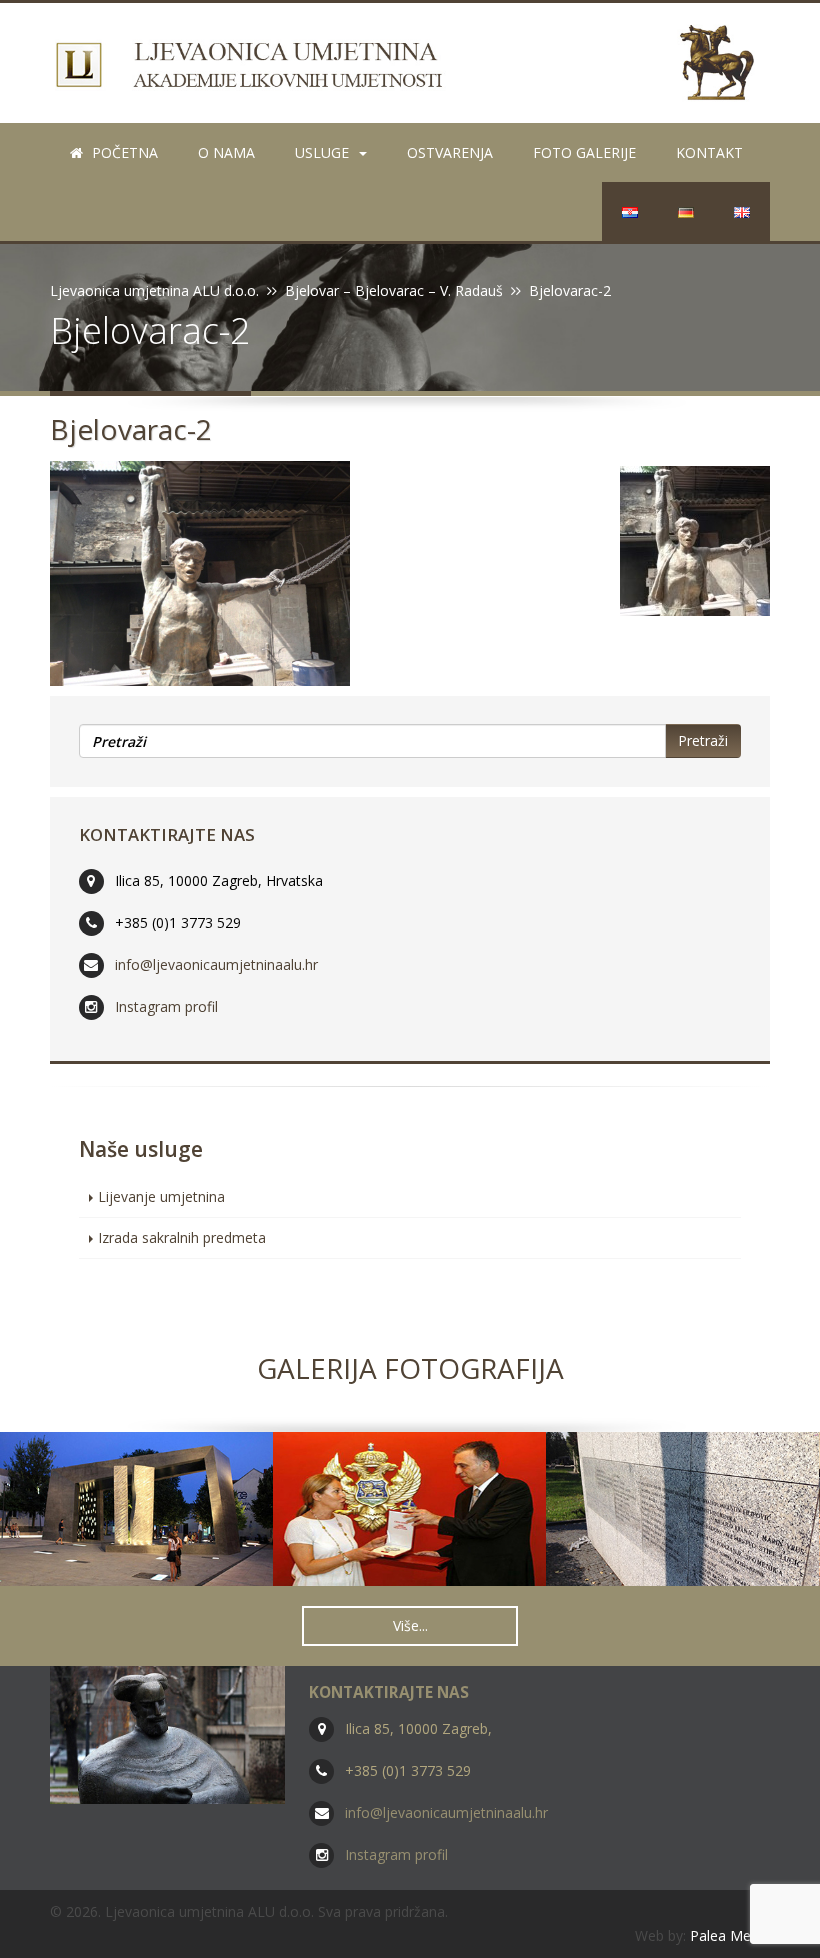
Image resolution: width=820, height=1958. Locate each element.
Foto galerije (584, 152)
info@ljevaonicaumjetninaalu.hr (216, 964)
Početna (123, 152)
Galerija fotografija (410, 1368)
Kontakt (709, 152)
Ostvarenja (450, 152)
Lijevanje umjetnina (161, 1196)
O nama (226, 152)
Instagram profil (166, 1006)
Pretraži (703, 740)
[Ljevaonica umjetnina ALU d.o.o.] (410, 62)
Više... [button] (410, 1625)
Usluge (322, 152)
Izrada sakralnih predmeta (182, 1237)
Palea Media (730, 1935)
